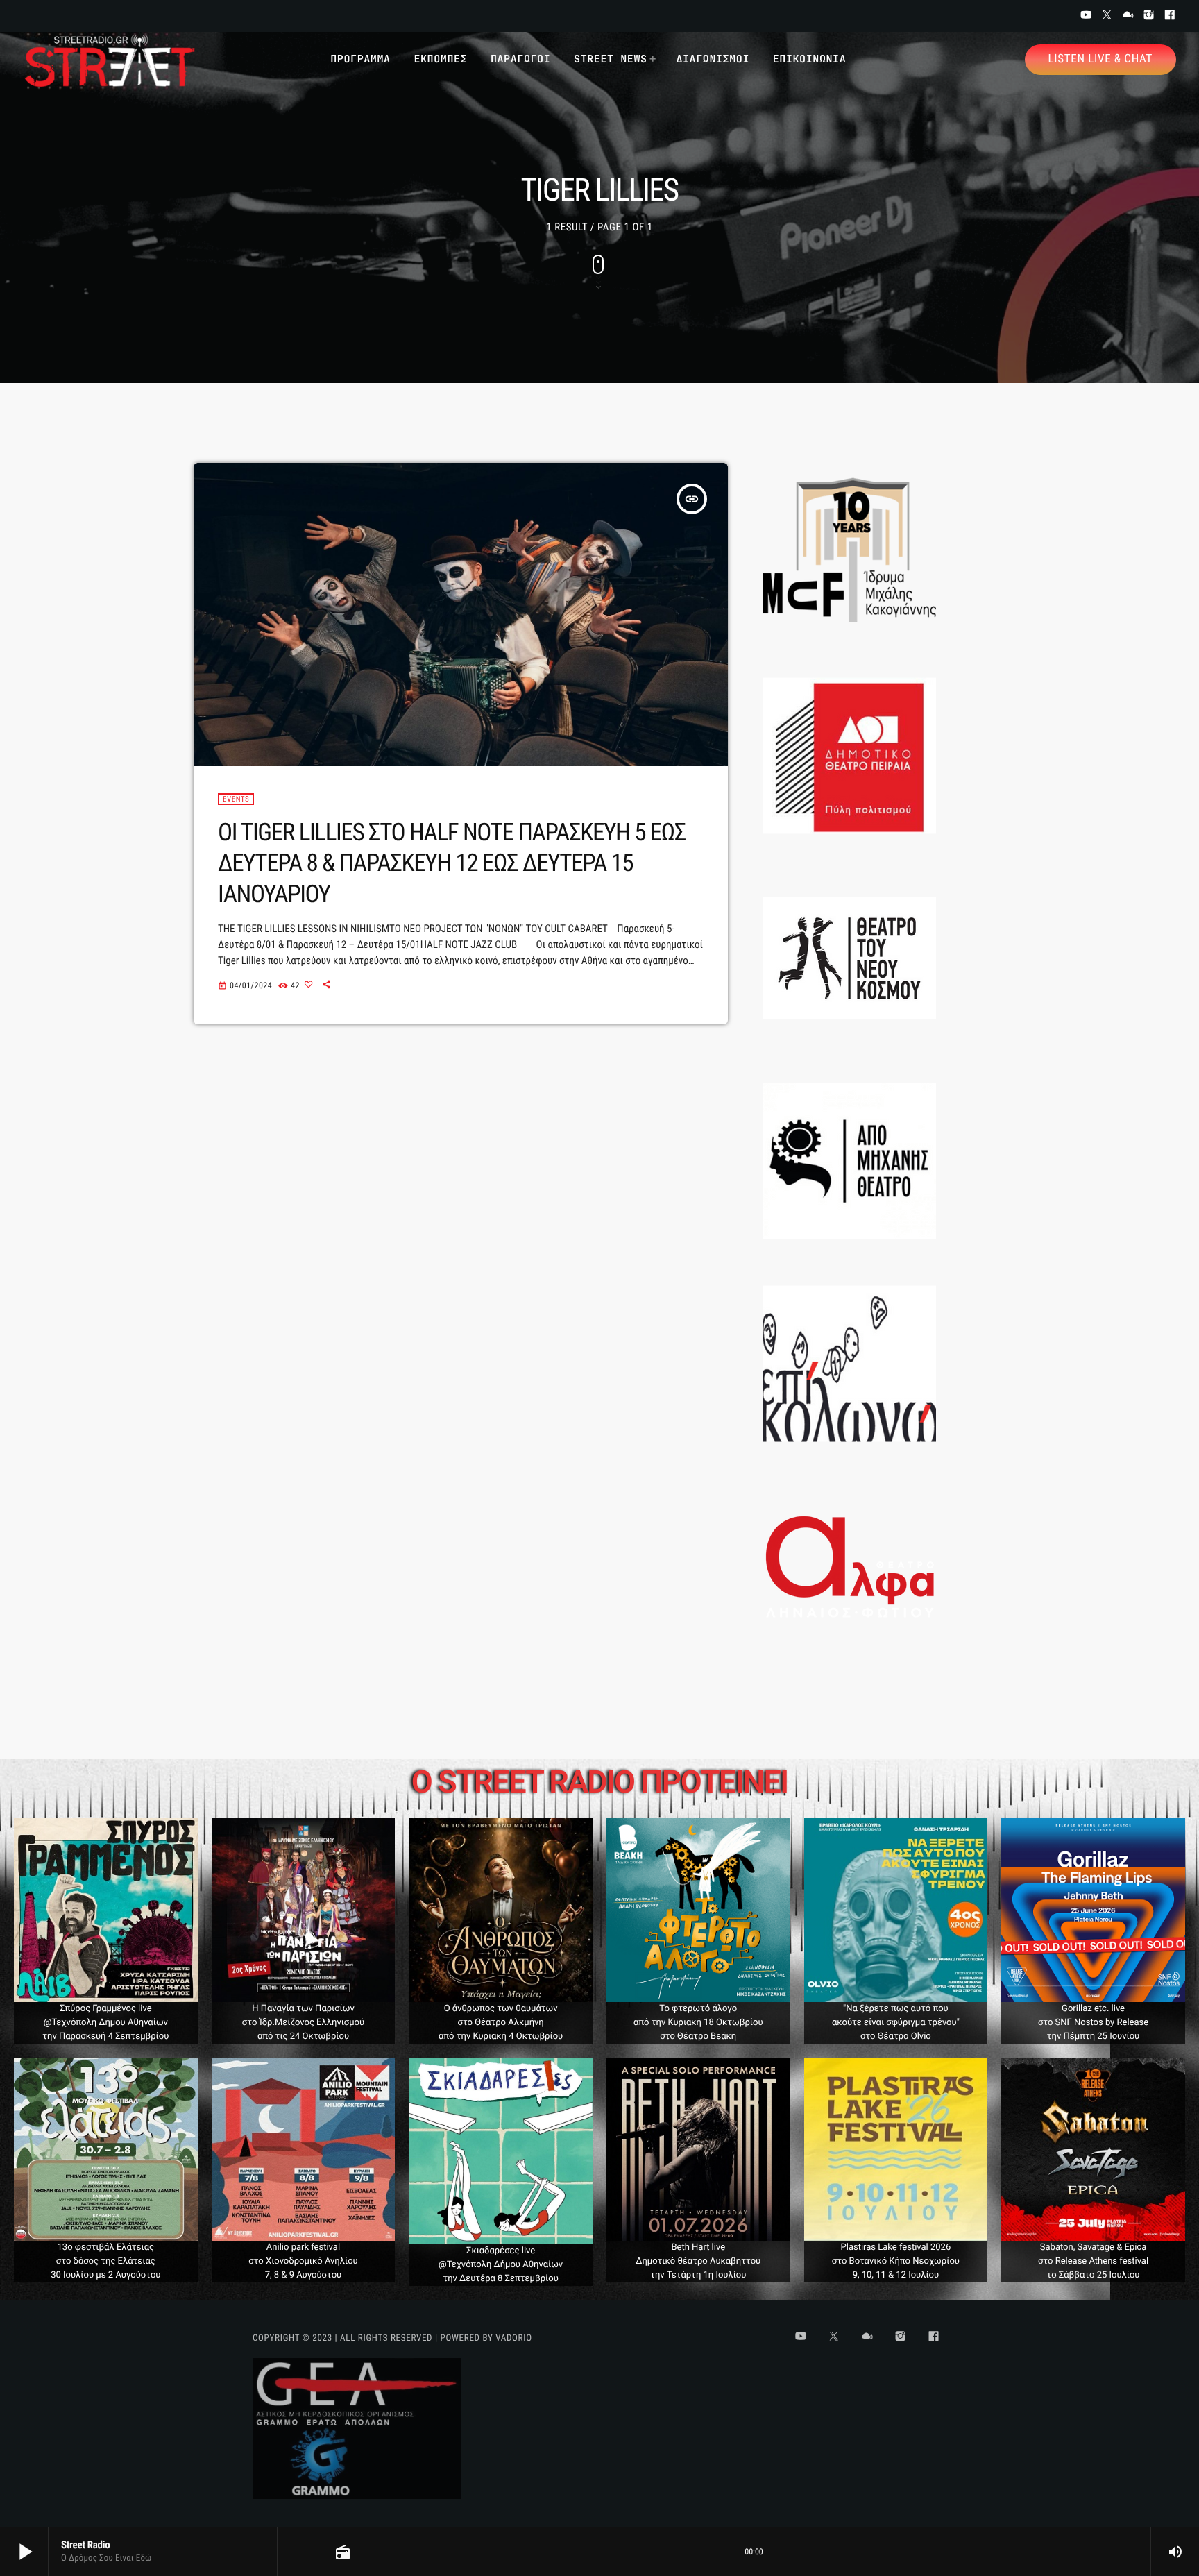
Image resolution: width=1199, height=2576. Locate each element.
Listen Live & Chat (1100, 59)
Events (236, 799)
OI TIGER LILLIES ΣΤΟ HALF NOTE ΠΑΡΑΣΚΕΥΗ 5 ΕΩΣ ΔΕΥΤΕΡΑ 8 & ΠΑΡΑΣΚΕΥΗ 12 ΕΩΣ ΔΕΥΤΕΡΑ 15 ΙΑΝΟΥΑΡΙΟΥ (452, 863)
